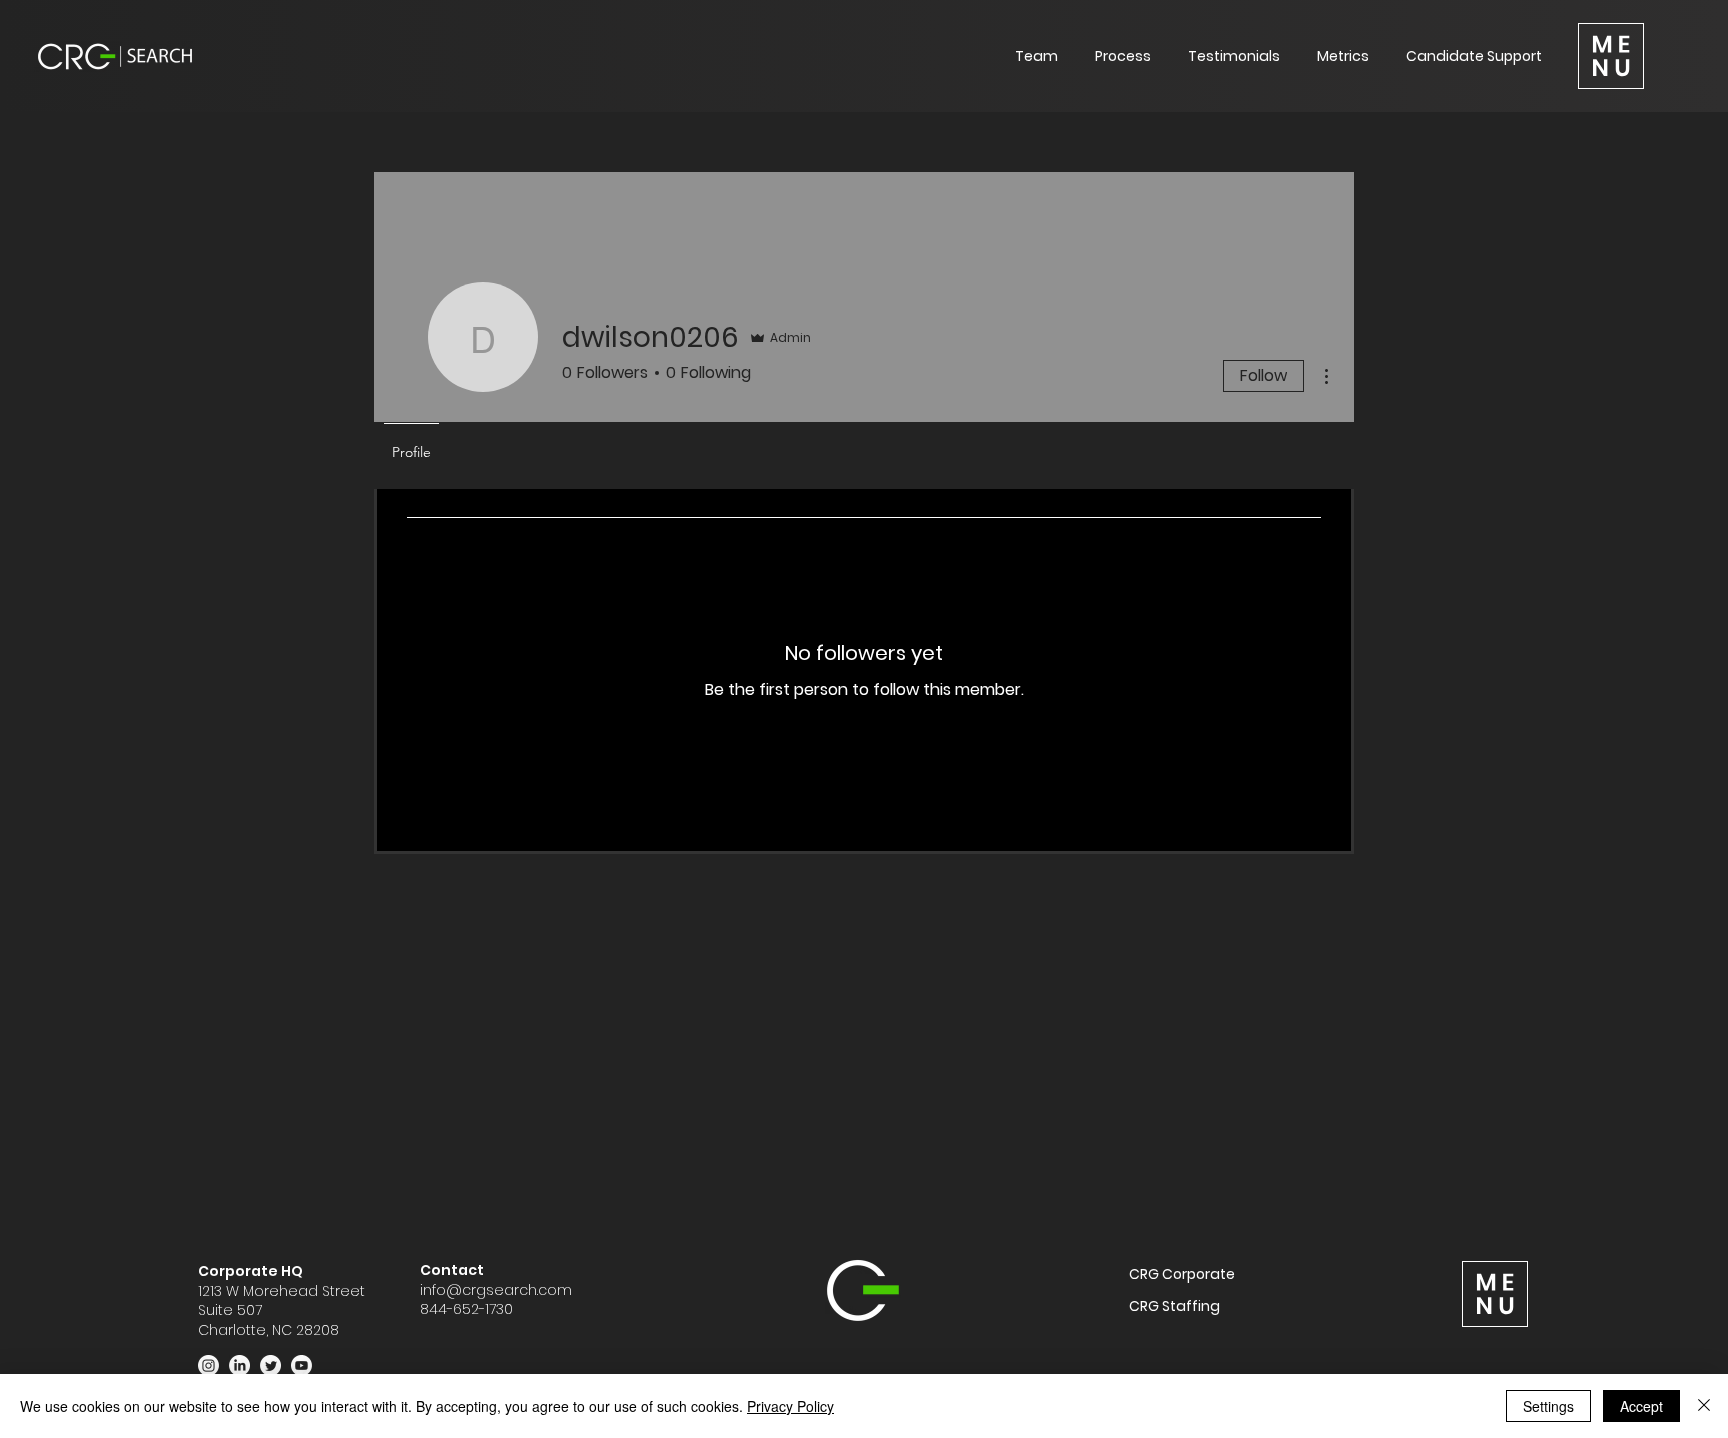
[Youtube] (301, 1365)
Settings (1548, 1406)
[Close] (1704, 1406)
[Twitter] (270, 1365)
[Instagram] (208, 1365)
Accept (1641, 1406)
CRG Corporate (1182, 1274)
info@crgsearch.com (496, 1290)
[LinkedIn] (239, 1365)
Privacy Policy (790, 1406)
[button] (1611, 56)
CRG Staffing (1174, 1306)
